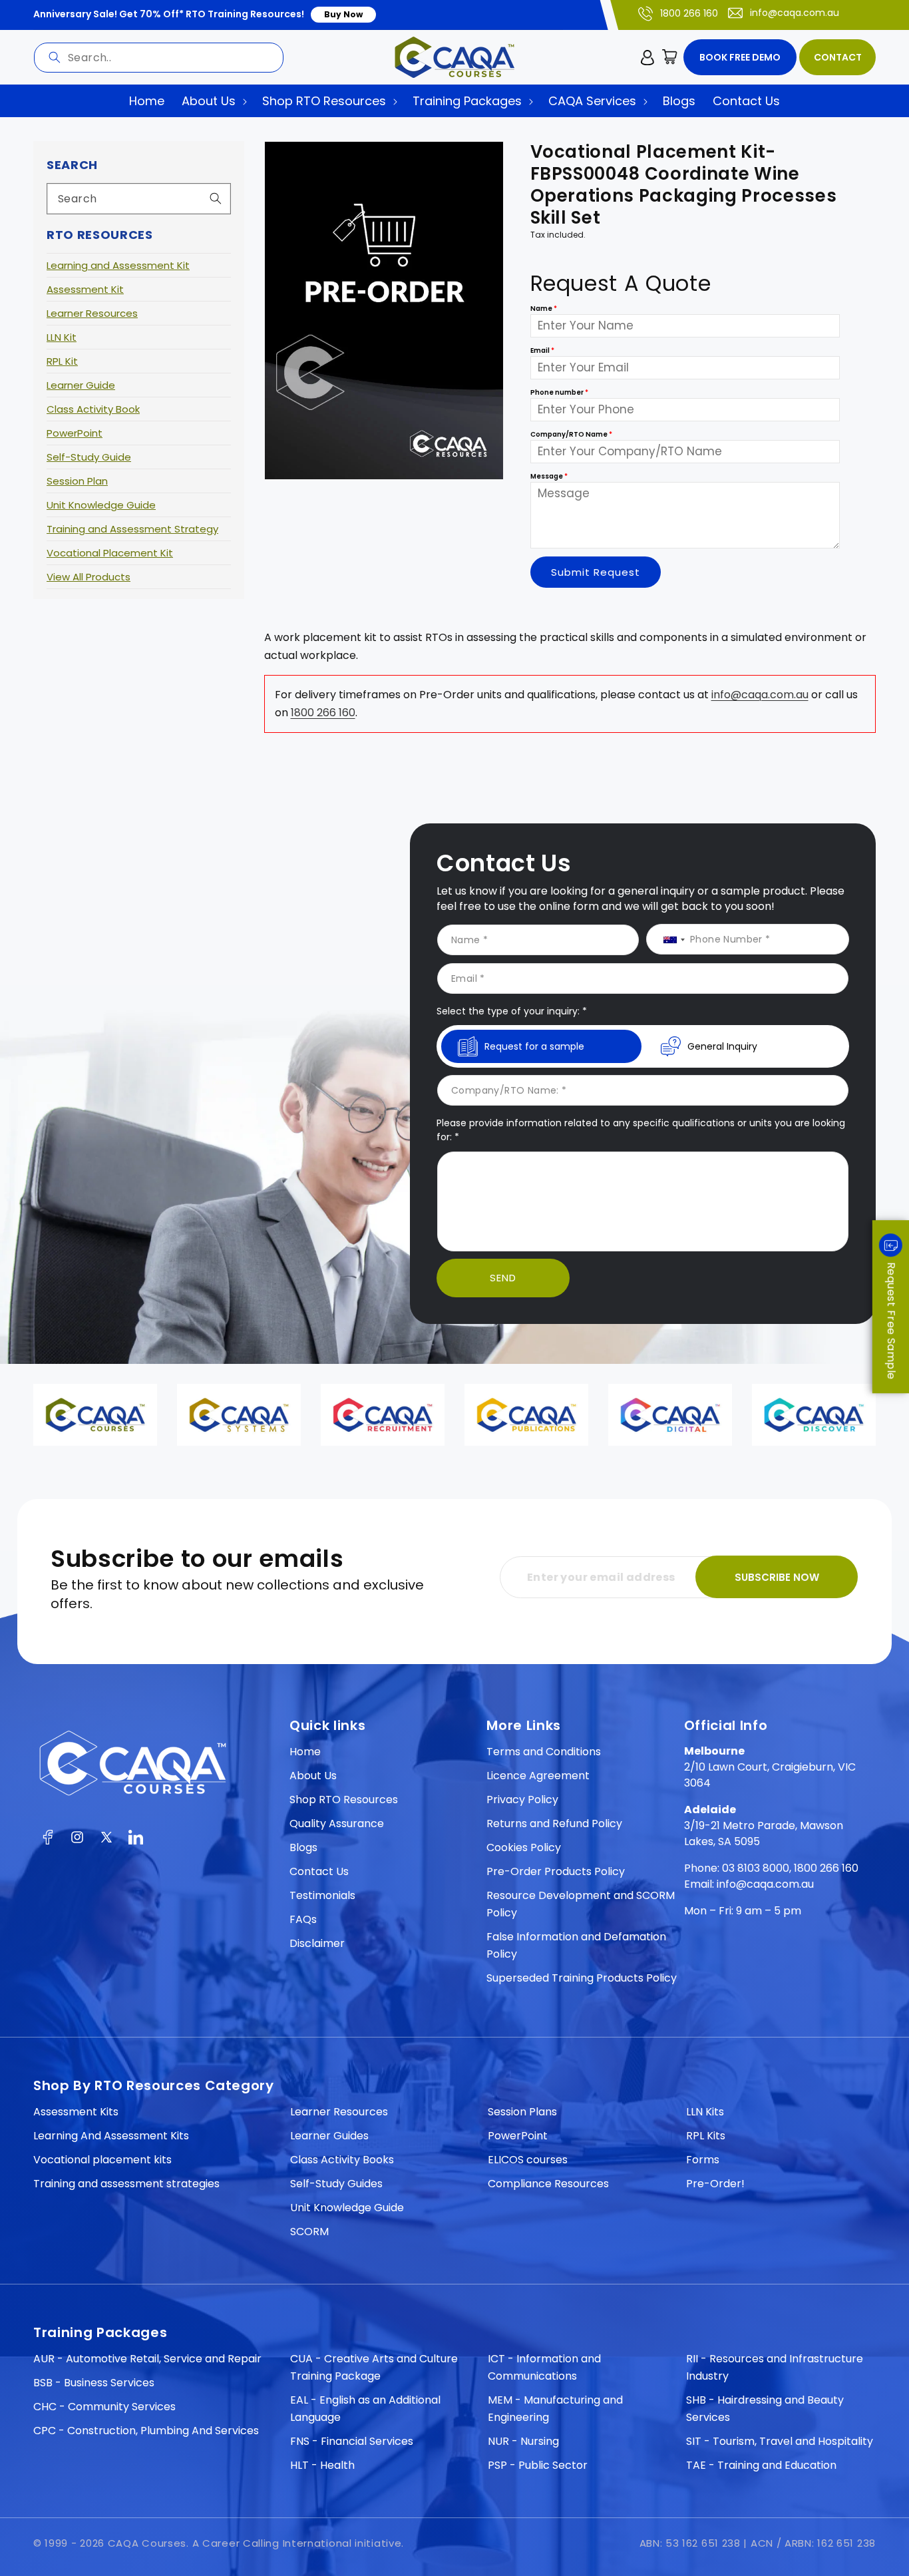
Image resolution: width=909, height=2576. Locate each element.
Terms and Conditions (544, 1752)
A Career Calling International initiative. (298, 2543)
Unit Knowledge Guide (101, 505)
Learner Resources (92, 313)
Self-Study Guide (89, 457)
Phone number (559, 393)
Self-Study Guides (336, 2184)
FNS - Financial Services (352, 2441)
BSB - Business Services (94, 2383)
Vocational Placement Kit (110, 553)
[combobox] (159, 58)
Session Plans (522, 2112)
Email (542, 351)
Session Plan (77, 481)
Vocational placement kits (102, 2160)
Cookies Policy (524, 1847)
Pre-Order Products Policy (556, 1871)
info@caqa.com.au (795, 13)
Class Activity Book (93, 409)
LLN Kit (62, 337)
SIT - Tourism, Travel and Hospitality (780, 2441)
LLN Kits (705, 2112)
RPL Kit (62, 361)
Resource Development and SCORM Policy (581, 1904)
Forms (703, 2160)
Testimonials (322, 1895)
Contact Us (319, 1871)
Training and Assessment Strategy (132, 529)
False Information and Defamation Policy (576, 1945)
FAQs (303, 1919)
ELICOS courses (528, 2160)
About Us (313, 1776)
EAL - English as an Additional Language (365, 2409)
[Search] (55, 57)
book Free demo (740, 57)
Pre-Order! (715, 2184)
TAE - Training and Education (761, 2465)
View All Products (89, 577)
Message (549, 477)
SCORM (309, 2232)
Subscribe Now (777, 1577)
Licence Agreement (538, 1776)
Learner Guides (329, 2136)
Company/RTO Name (571, 435)
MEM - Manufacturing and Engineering (555, 2409)
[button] (670, 57)
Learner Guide (81, 385)
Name (544, 309)
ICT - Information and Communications (544, 2367)
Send (503, 1278)
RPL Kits (706, 2136)
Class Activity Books (342, 2160)
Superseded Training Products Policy (582, 1978)
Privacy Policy (522, 1800)
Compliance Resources (548, 2184)
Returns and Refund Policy (554, 1824)
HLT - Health (322, 2465)
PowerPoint (75, 433)
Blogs (303, 1847)
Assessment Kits (76, 2112)
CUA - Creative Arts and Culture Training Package (374, 2367)
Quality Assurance (337, 1824)
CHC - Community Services (104, 2407)
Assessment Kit (85, 289)
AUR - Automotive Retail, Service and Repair (147, 2359)
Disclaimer (317, 1943)
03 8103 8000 (756, 1868)
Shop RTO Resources (344, 1800)
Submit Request (596, 572)
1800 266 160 (689, 13)
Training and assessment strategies (126, 2184)
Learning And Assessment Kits (111, 2136)
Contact (838, 57)
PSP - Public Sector (538, 2465)
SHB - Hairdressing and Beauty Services (765, 2409)
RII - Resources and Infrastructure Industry (775, 2367)
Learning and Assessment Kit (118, 265)
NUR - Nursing (523, 2441)
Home (305, 1752)
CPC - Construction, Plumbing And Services (146, 2431)
